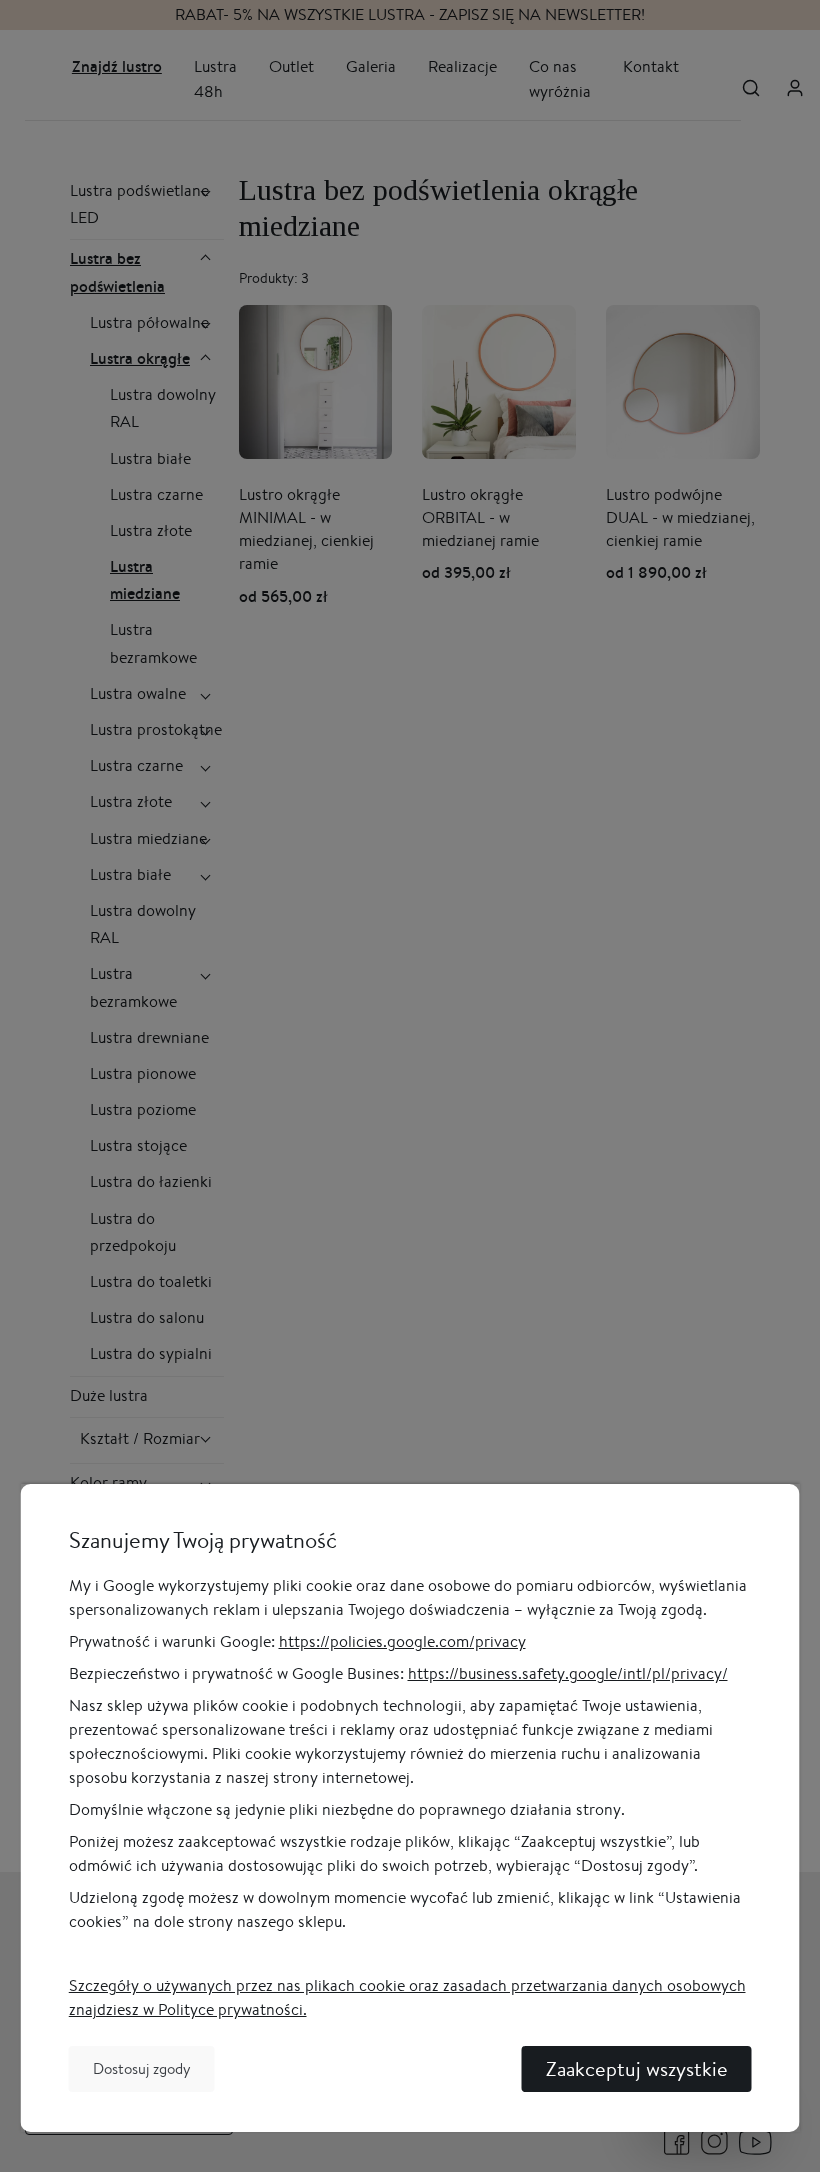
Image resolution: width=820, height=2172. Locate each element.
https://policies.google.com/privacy (402, 1641)
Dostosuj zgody (142, 2068)
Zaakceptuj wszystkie (637, 2068)
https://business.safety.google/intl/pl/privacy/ (568, 1673)
